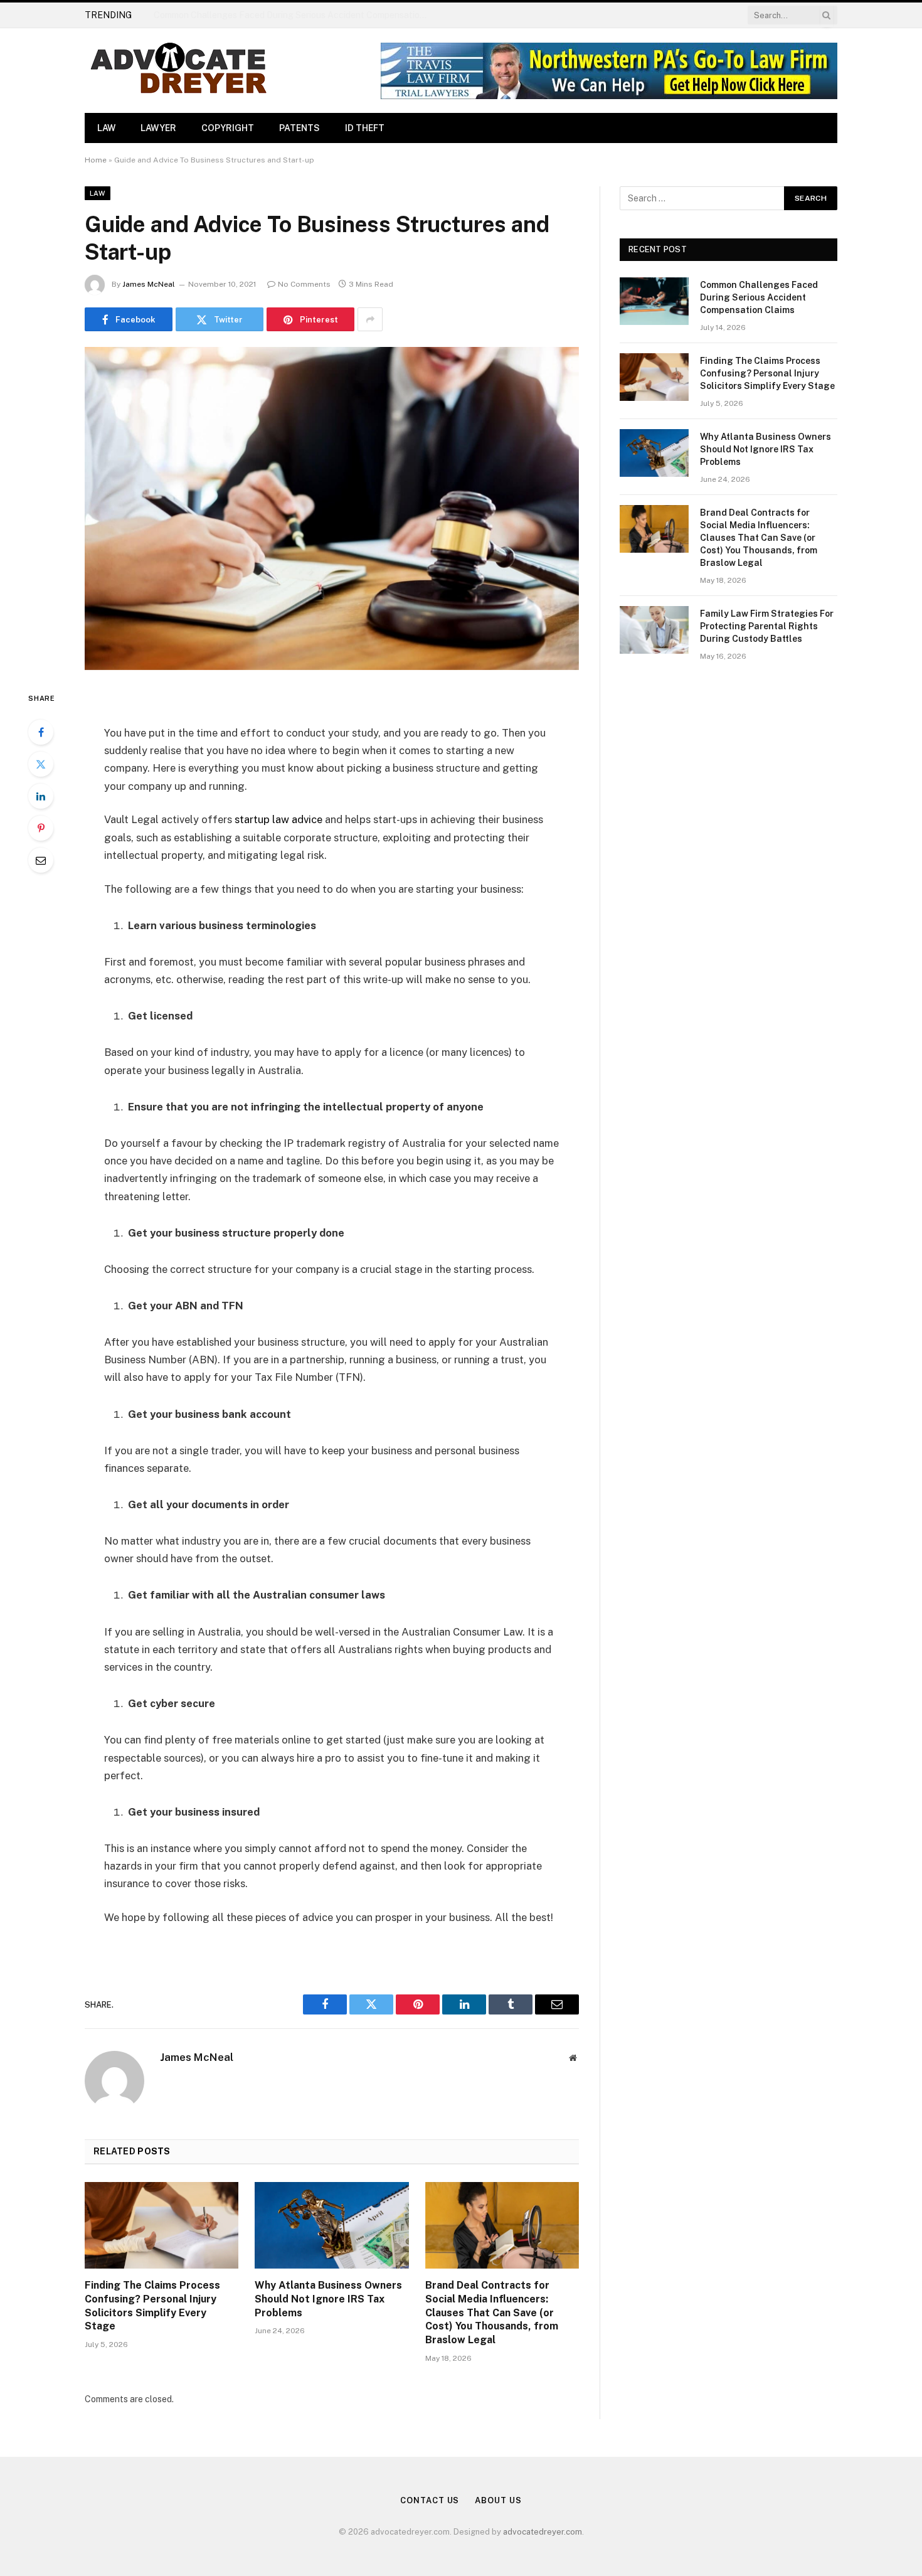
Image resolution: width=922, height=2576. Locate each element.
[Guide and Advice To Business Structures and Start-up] (332, 508)
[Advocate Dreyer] (179, 71)
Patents (299, 128)
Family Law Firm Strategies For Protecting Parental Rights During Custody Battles (767, 626)
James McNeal (149, 284)
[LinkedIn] (41, 796)
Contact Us (430, 2500)
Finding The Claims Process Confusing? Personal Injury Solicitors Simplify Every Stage (295, 15)
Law (106, 128)
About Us (498, 2500)
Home (96, 160)
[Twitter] (41, 764)
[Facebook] (41, 732)
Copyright (228, 128)
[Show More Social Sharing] (370, 319)
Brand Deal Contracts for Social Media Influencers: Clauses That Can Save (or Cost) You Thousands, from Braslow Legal (492, 2313)
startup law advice (278, 819)
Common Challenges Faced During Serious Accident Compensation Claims (759, 297)
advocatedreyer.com (543, 2532)
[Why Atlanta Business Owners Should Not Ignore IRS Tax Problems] (331, 2225)
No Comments (304, 284)
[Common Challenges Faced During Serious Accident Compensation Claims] (654, 301)
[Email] (41, 860)
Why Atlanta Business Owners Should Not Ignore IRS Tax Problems (328, 2299)
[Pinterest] (41, 828)
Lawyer (158, 128)
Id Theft (365, 128)
